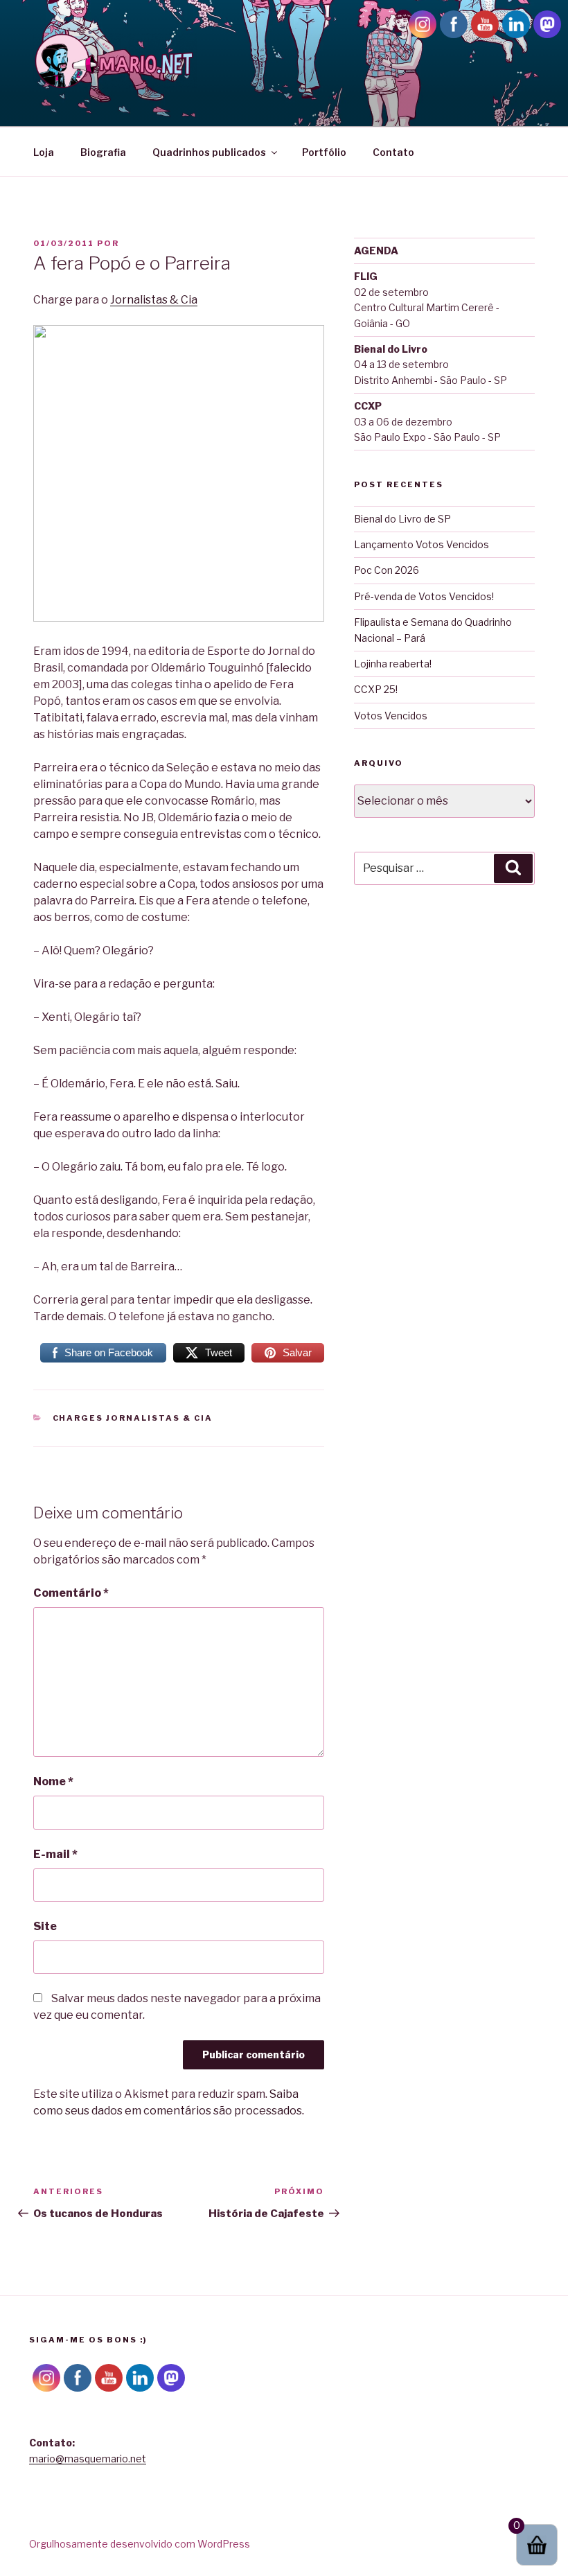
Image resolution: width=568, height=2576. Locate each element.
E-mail (55, 1854)
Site (45, 1926)
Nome (53, 1781)
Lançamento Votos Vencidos (421, 544)
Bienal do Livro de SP (402, 519)
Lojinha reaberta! (393, 664)
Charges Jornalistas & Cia (133, 1418)
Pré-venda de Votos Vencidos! (424, 596)
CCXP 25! (376, 689)
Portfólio (324, 152)
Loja (44, 152)
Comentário (71, 1593)
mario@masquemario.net (88, 2459)
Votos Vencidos (391, 716)
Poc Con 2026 (387, 570)
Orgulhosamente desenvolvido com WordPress (140, 2544)
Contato (393, 152)
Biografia (103, 152)
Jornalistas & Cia (154, 300)
